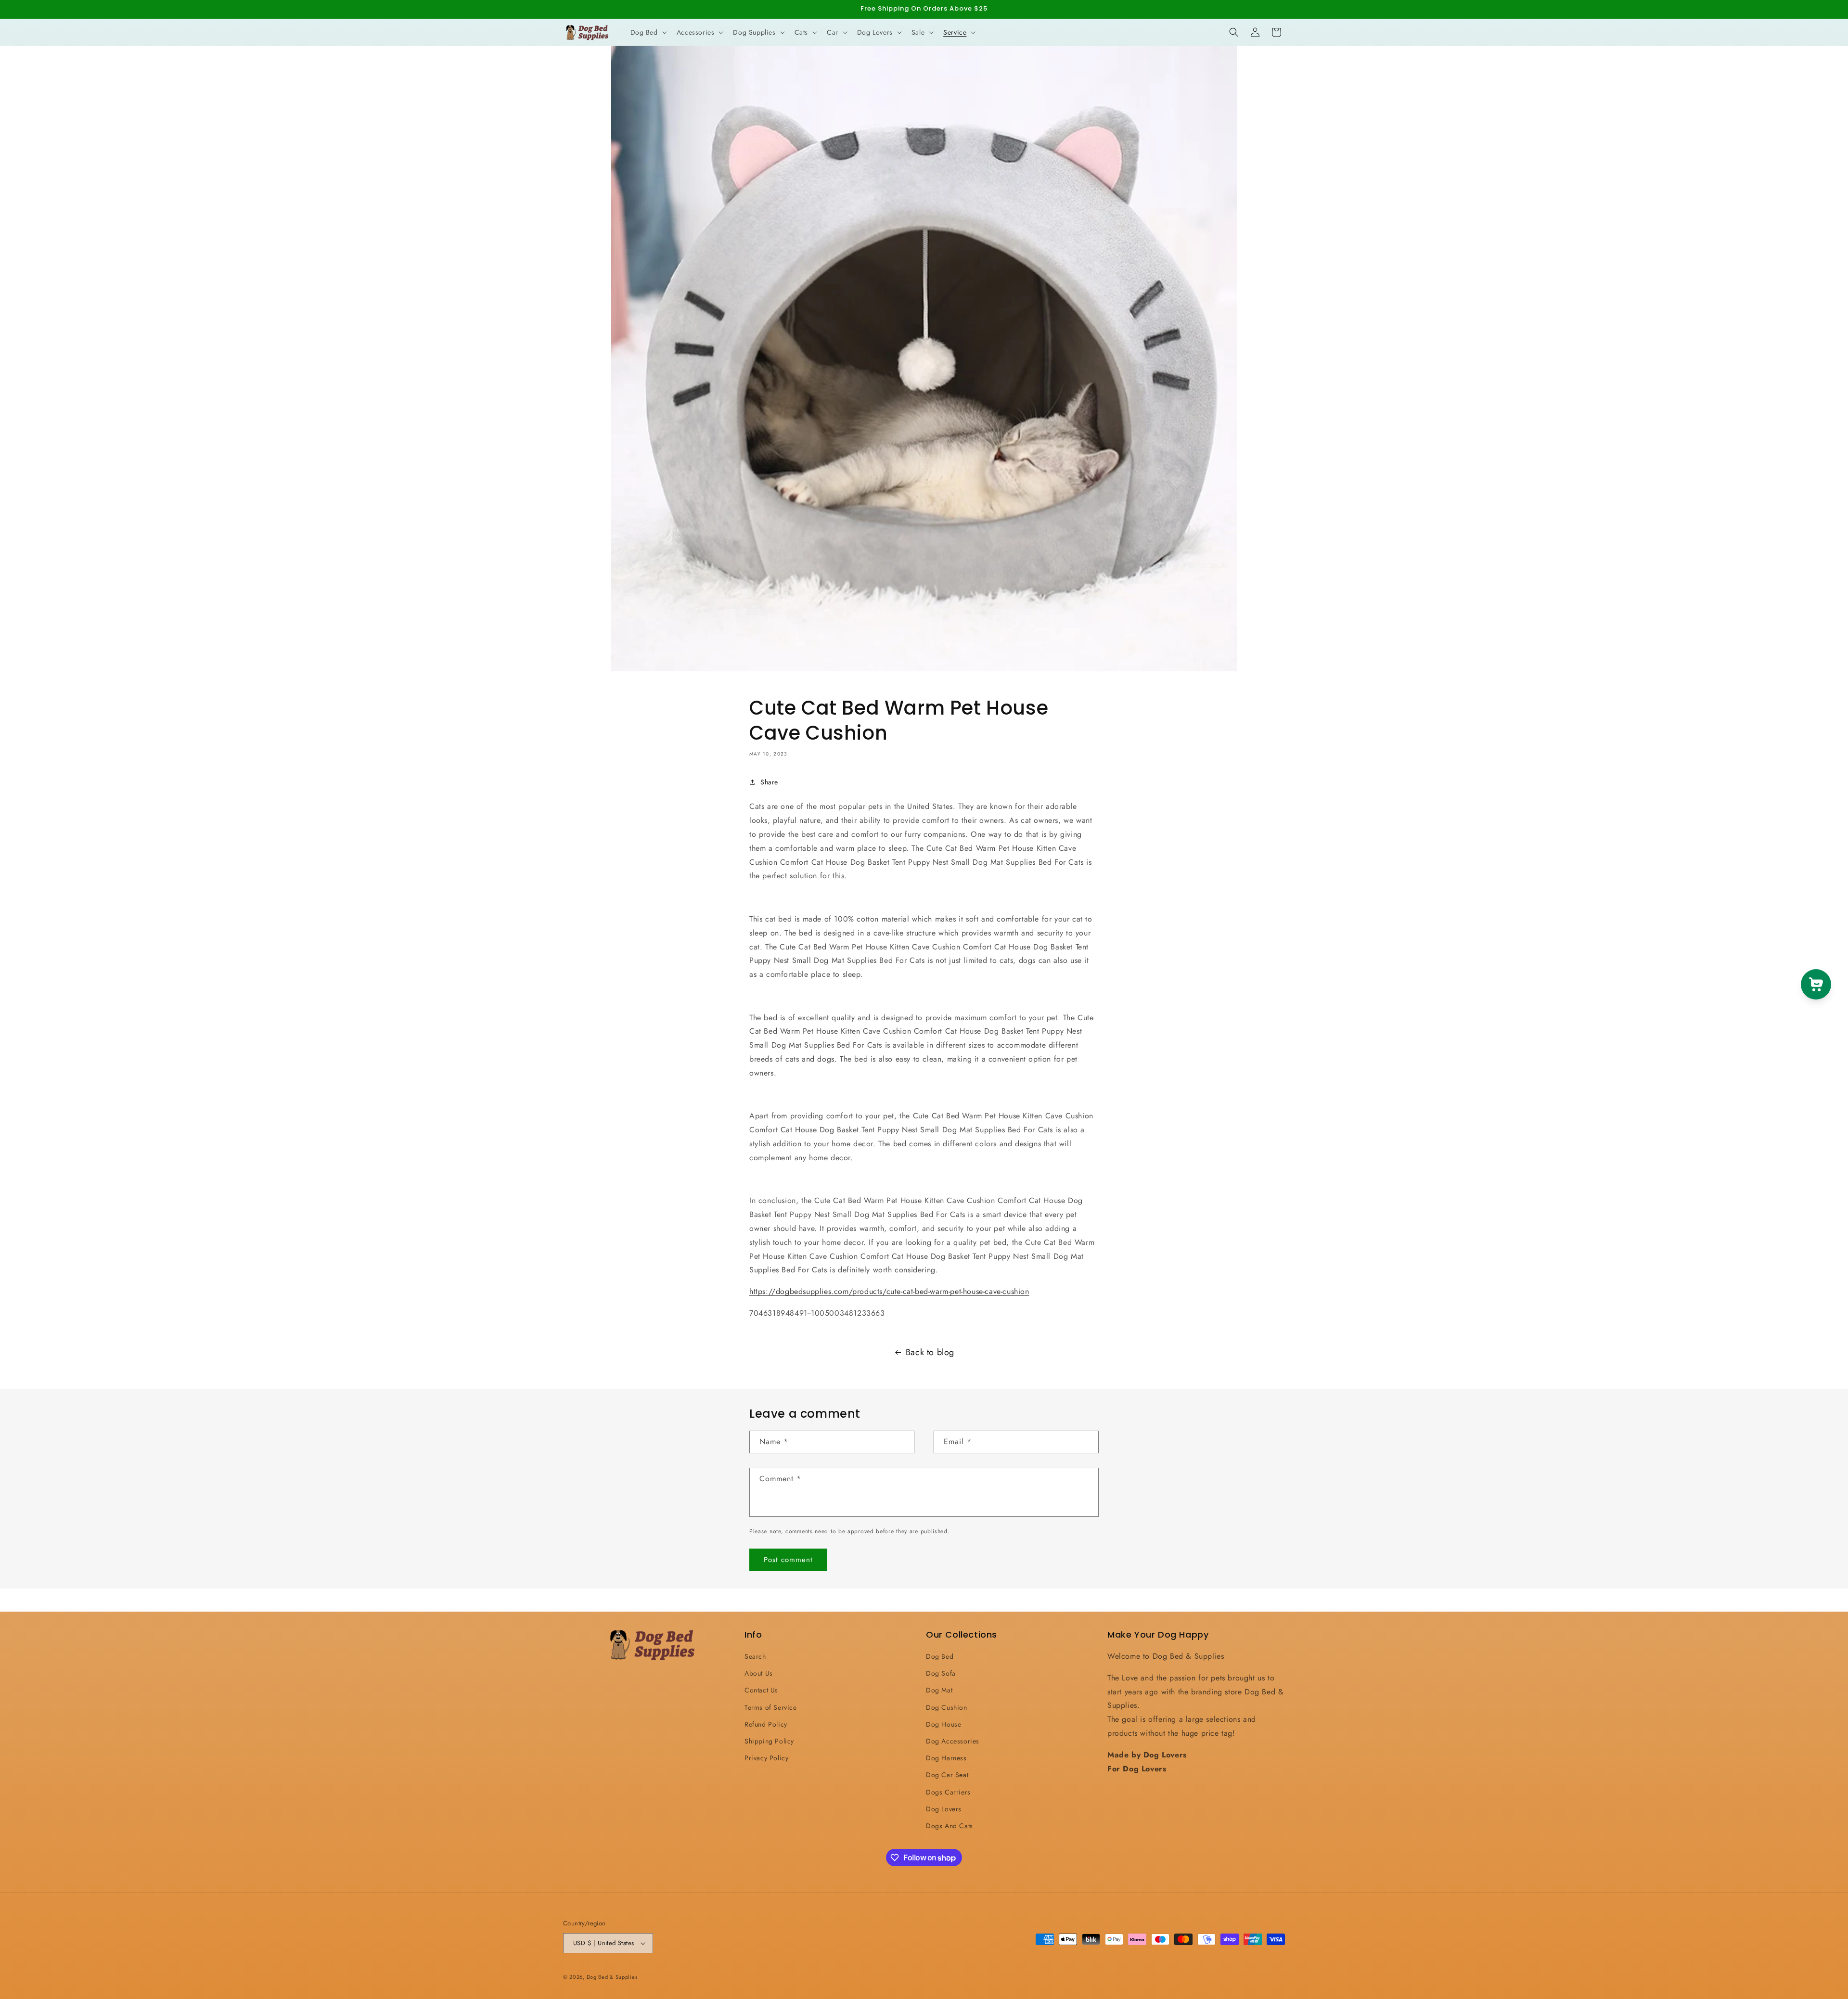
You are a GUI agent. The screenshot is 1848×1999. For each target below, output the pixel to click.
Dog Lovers (944, 1809)
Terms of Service (771, 1707)
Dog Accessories (953, 1741)
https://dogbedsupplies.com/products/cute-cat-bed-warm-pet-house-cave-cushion (889, 1291)
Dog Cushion (947, 1707)
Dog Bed (940, 1656)
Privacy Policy (766, 1758)
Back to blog (930, 1352)
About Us (759, 1673)
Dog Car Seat (947, 1775)
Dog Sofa (941, 1673)
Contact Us (761, 1690)
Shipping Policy (769, 1741)
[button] (648, 32)
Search (755, 1656)
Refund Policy (766, 1724)
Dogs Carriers (948, 1792)
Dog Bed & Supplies (612, 1977)
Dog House (943, 1724)
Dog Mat (939, 1690)
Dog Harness (946, 1758)
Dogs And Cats (950, 1826)
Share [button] (769, 782)
